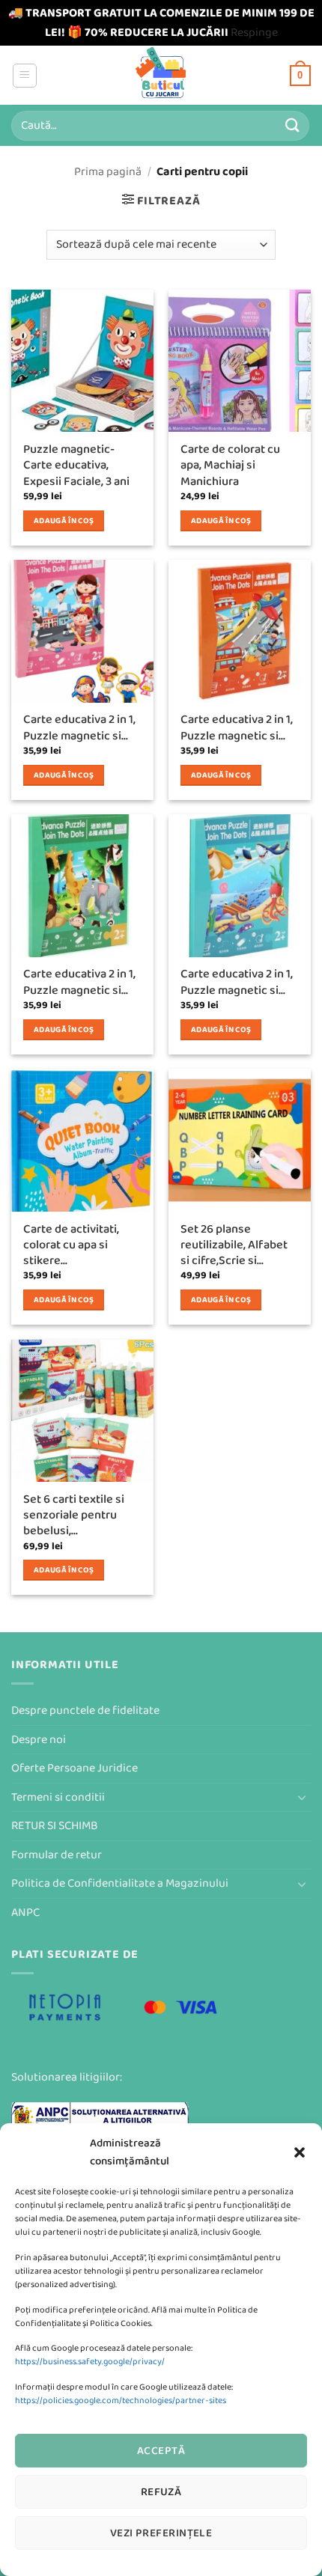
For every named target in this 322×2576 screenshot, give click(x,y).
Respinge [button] (254, 33)
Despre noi (39, 1740)
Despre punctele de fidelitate (85, 1710)
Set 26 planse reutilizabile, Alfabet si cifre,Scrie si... (234, 1245)
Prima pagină (108, 172)
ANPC (25, 1913)
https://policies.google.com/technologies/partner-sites (121, 2400)
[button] (300, 2152)
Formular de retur (57, 1855)
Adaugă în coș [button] (64, 521)
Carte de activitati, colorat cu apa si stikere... (71, 1245)
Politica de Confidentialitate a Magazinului (120, 1883)
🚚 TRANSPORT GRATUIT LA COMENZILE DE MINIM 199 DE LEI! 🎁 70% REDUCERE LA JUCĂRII (161, 23)
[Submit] (293, 125)
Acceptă (161, 2451)
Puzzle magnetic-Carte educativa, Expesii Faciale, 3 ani (76, 466)
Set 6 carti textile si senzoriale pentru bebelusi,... (74, 1516)
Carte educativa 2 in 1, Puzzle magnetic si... (79, 727)
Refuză (161, 2492)
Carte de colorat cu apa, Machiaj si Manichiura (230, 466)
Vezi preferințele (161, 2533)
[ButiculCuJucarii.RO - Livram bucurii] (161, 75)
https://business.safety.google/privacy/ (90, 2362)
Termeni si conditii (58, 1797)
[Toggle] (302, 1797)
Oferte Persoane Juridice (75, 1768)
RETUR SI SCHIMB (55, 1826)
